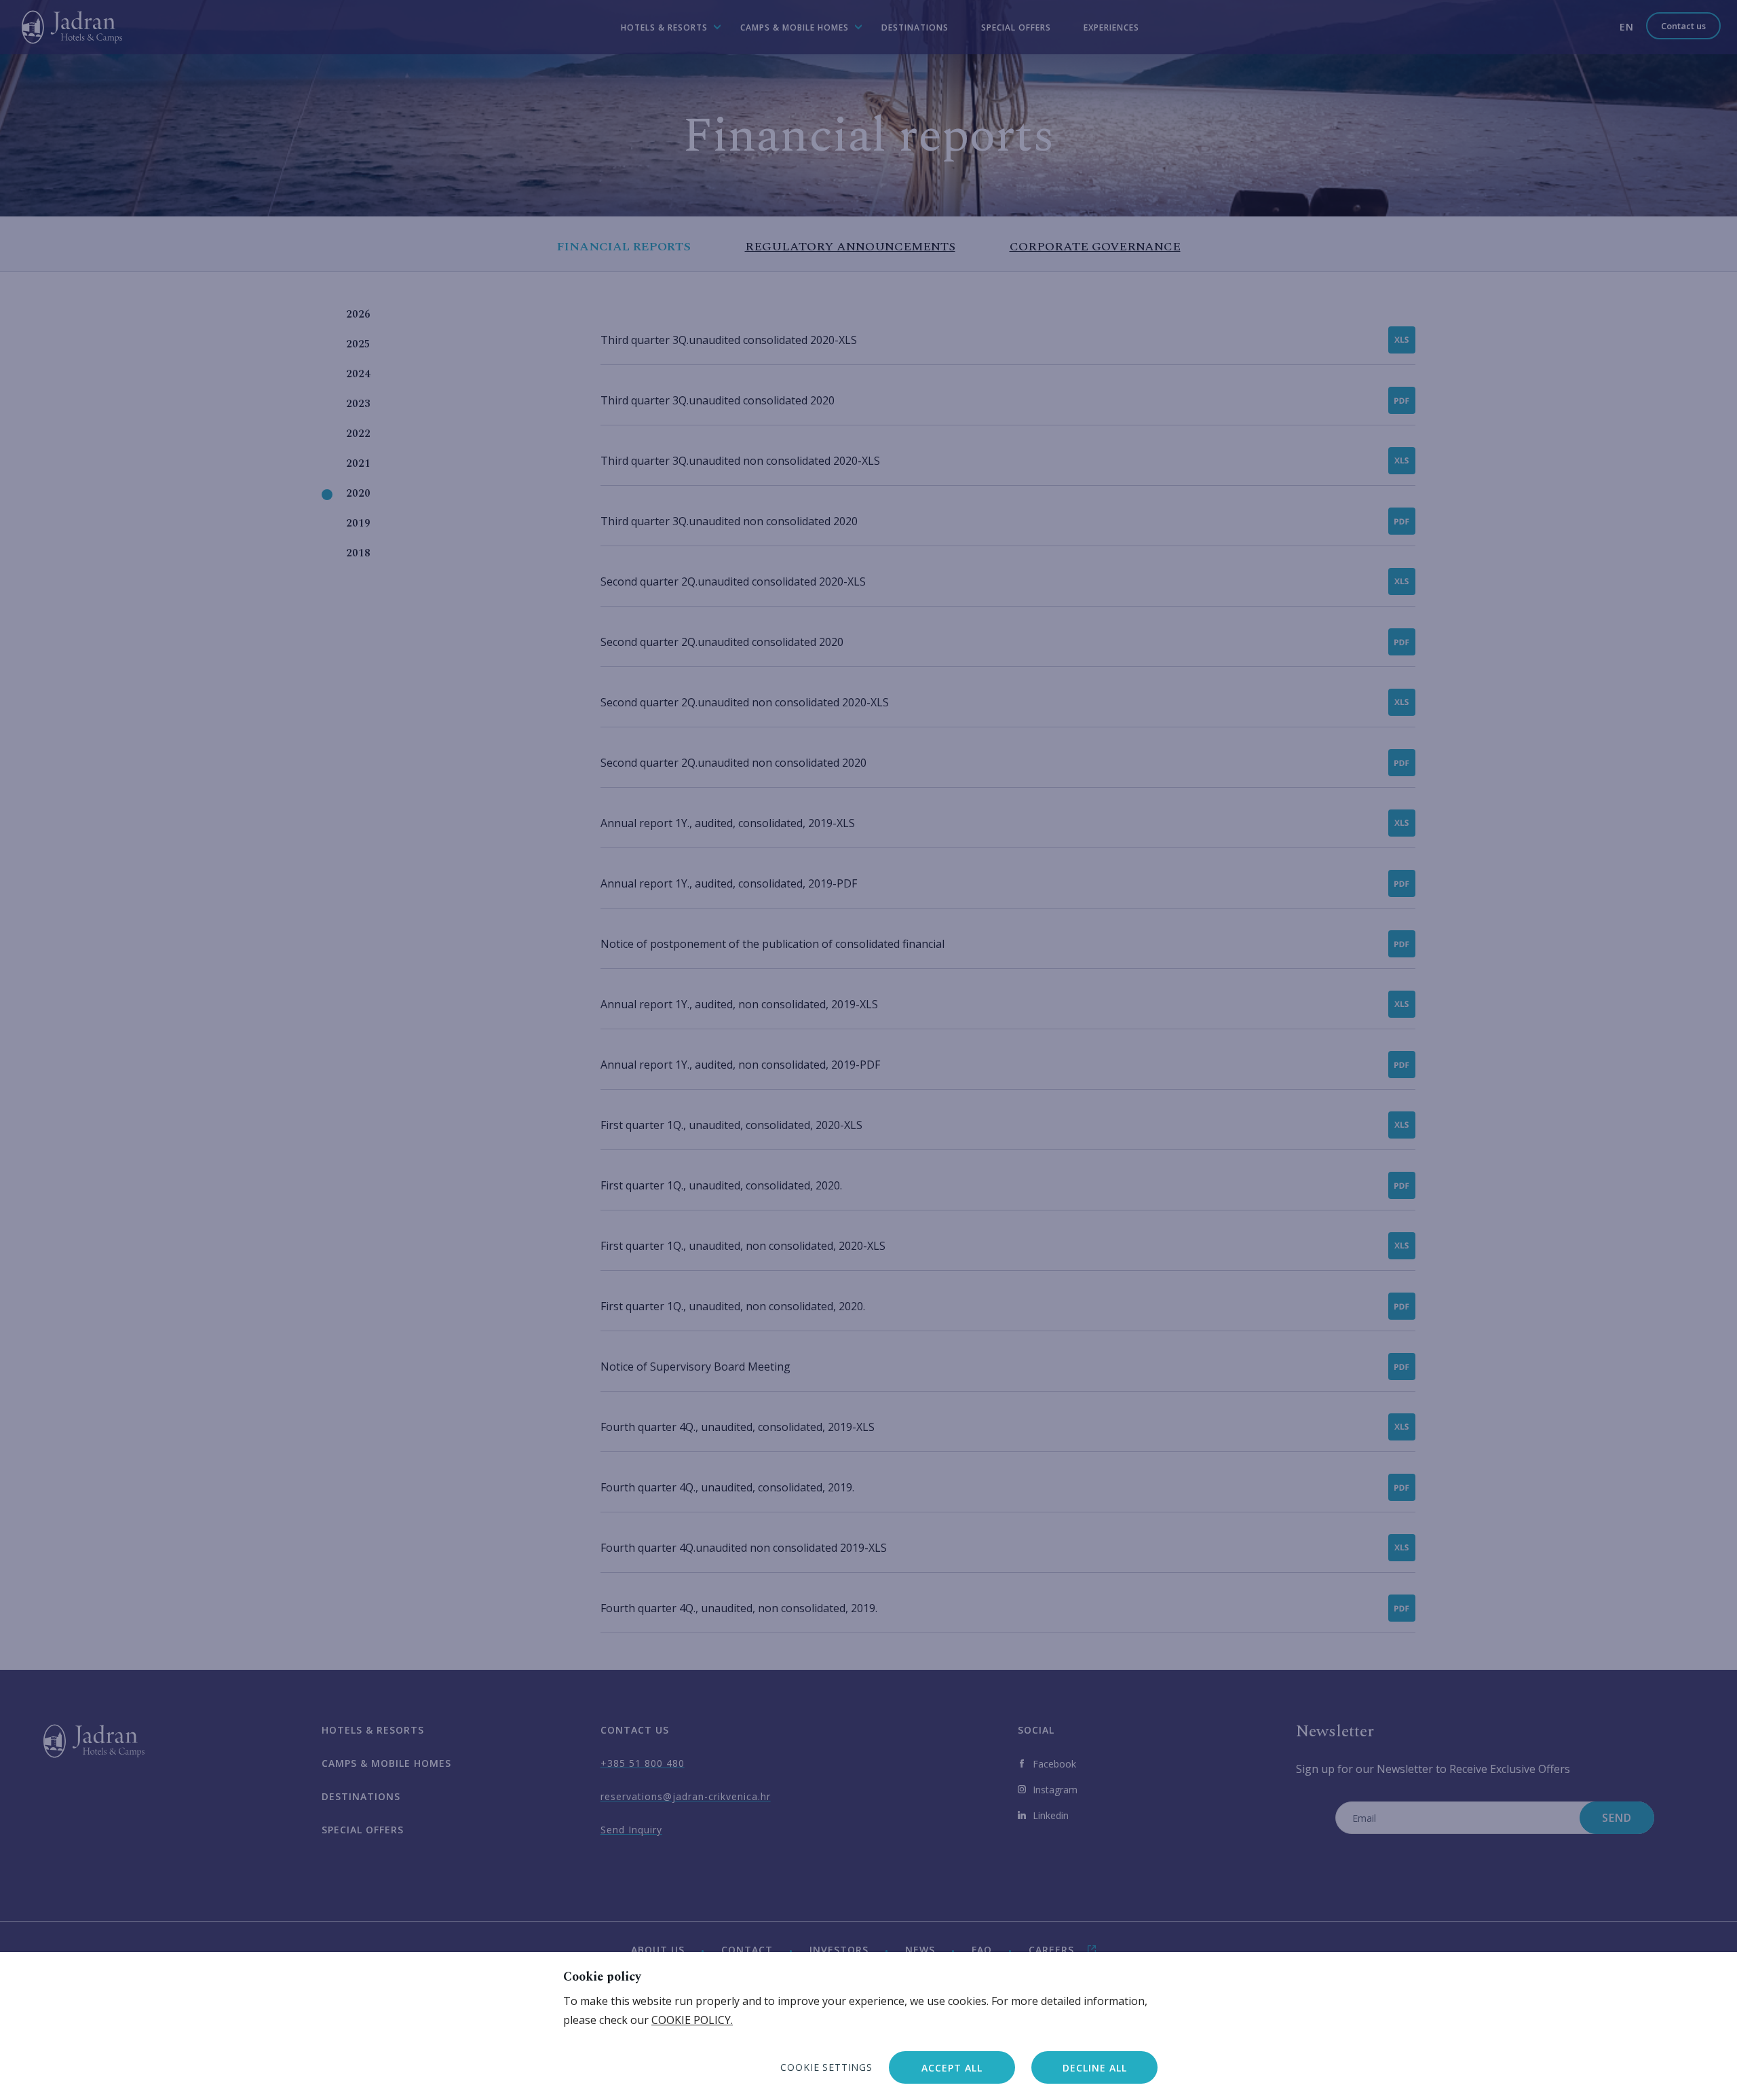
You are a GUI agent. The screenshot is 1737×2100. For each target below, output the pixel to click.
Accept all (952, 2068)
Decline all (1095, 2068)
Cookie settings (826, 2067)
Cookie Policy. (692, 2020)
